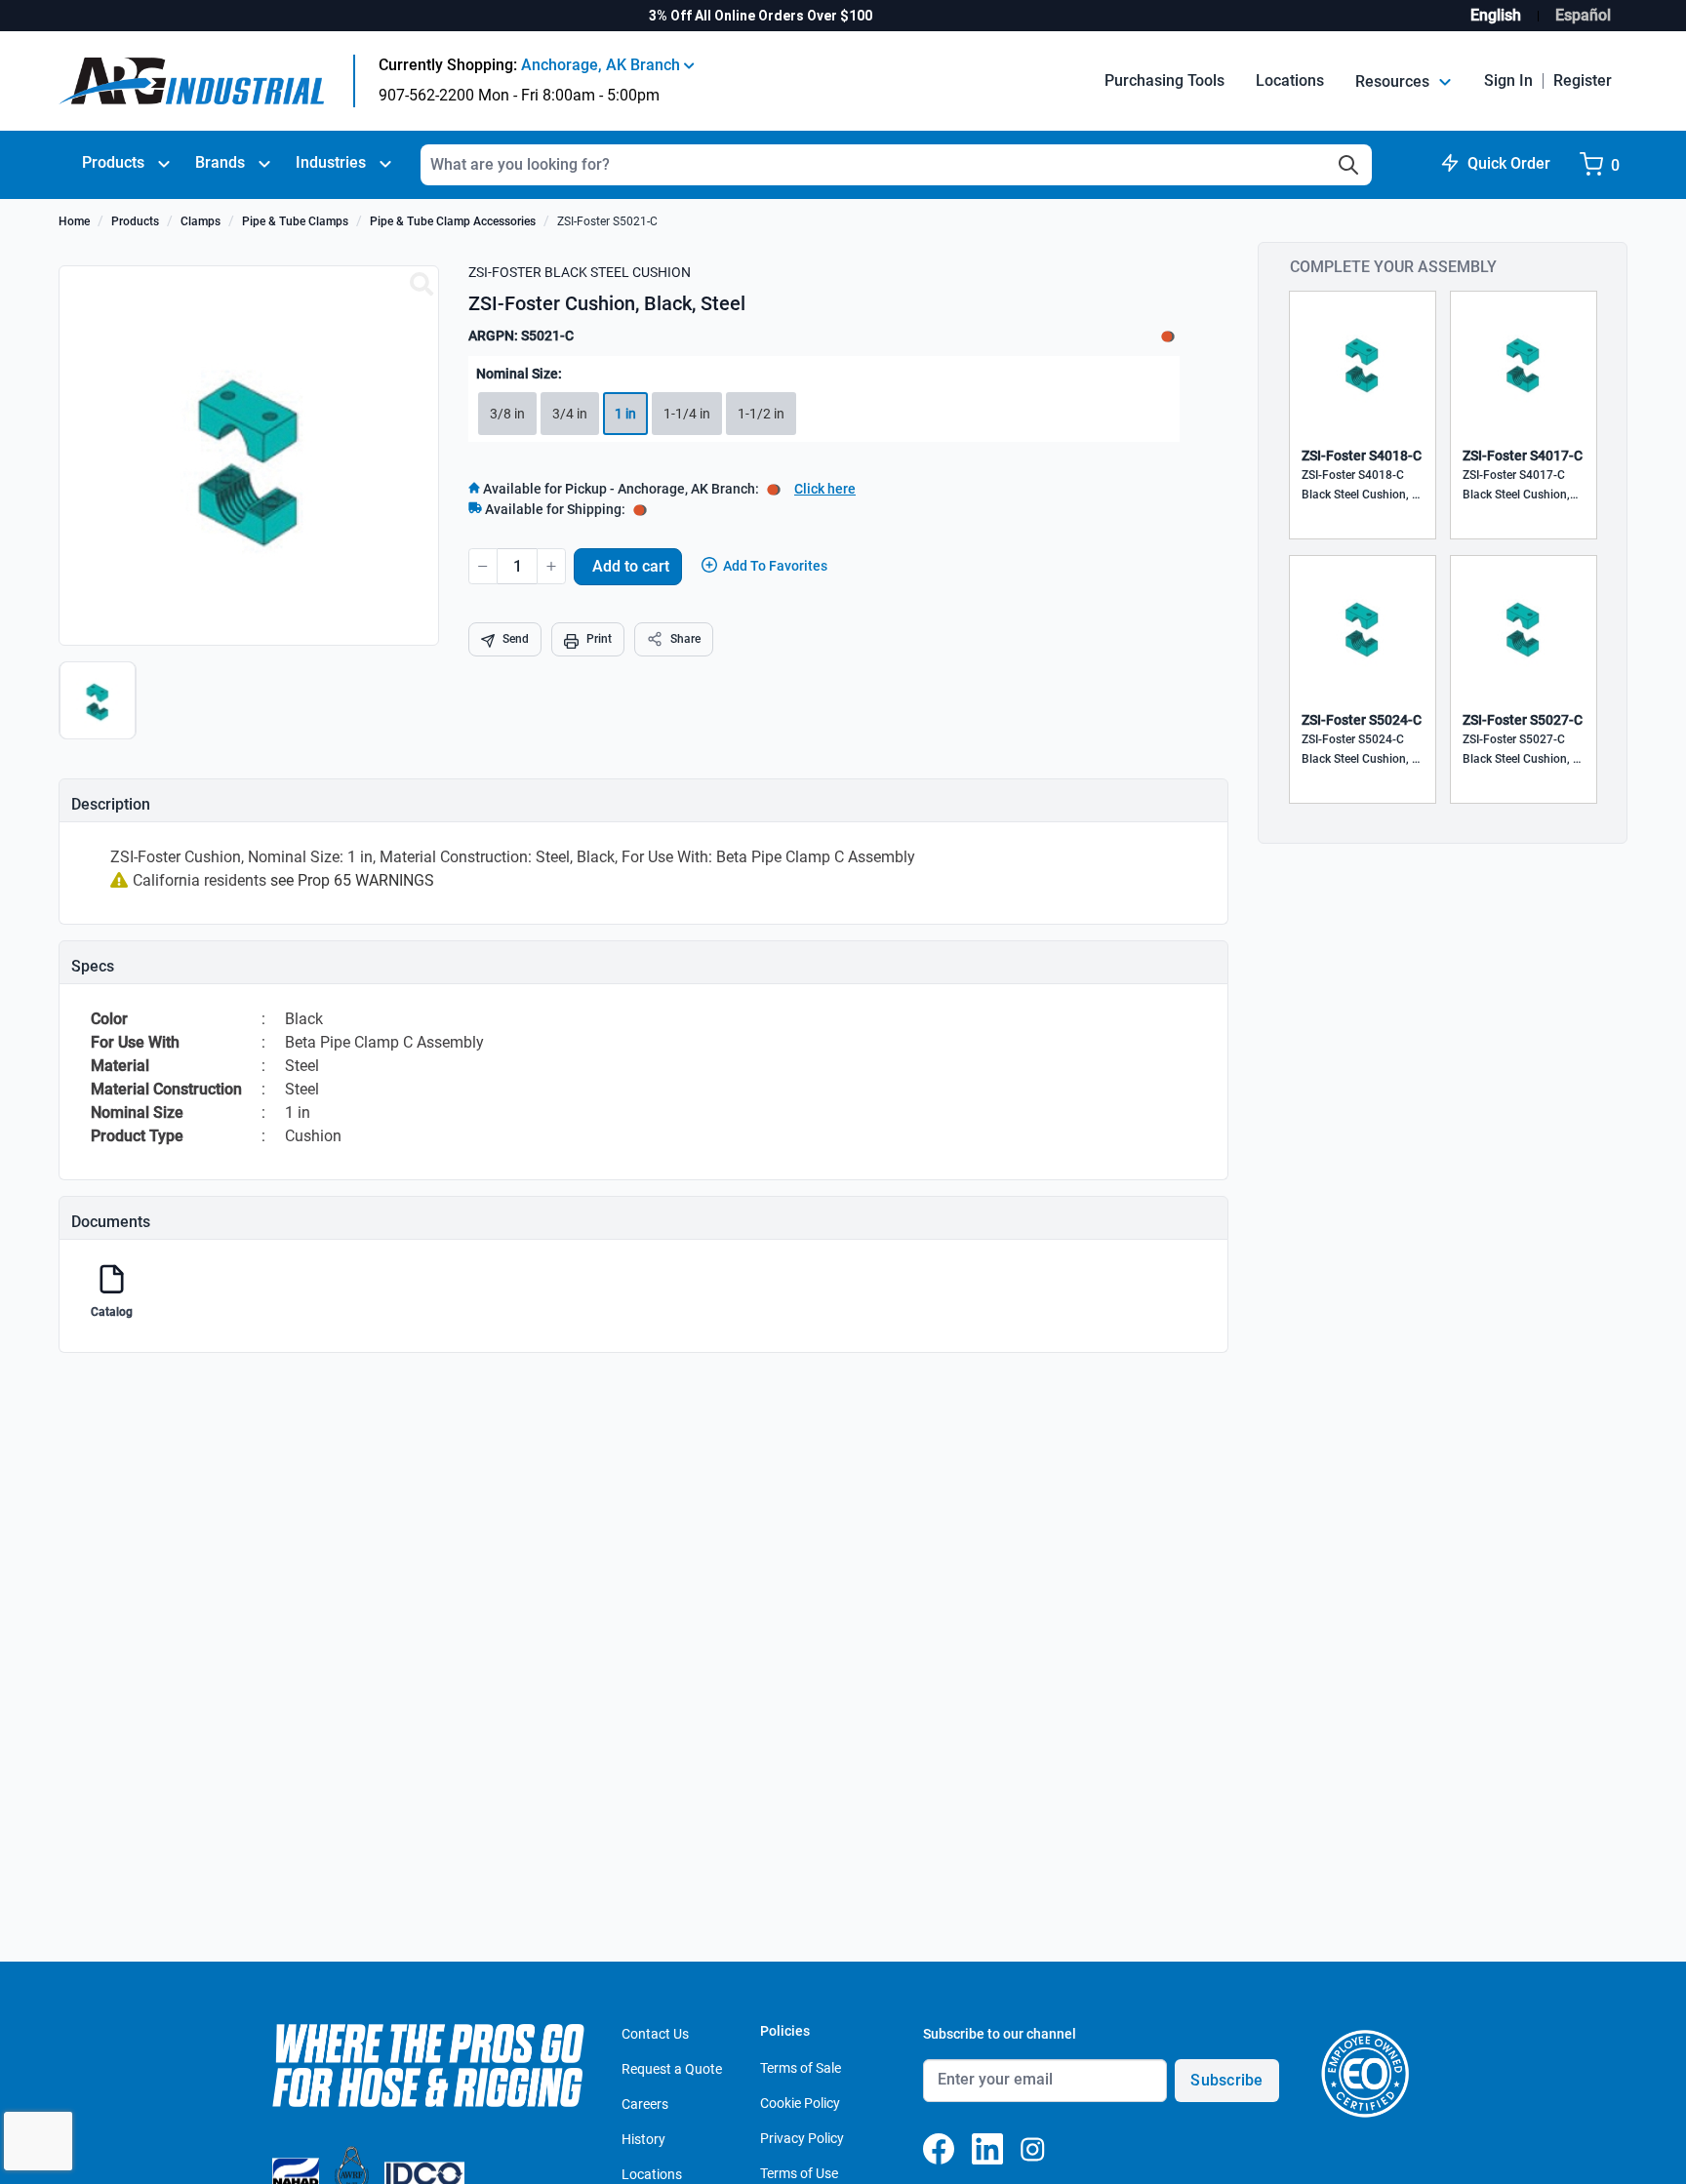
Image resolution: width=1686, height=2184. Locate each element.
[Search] (1348, 165)
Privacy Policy (802, 2138)
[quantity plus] (551, 566)
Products (113, 162)
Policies (785, 2031)
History (643, 2139)
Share (685, 639)
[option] (100, 710)
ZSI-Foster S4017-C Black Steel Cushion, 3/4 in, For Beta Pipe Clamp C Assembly (1517, 486)
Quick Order (1509, 163)
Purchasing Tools (1164, 80)
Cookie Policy (800, 2103)
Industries (331, 162)
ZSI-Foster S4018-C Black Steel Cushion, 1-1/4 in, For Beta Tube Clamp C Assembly (1362, 486)
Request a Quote (672, 2069)
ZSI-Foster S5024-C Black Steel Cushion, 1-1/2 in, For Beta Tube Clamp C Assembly (1362, 751)
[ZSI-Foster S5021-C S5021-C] (421, 285)
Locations (1290, 80)
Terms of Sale (801, 2068)
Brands (220, 162)
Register (1583, 80)
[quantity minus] (483, 566)
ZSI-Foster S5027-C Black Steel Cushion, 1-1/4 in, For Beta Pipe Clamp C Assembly (1523, 751)
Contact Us (655, 2034)
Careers (645, 2104)
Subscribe (1226, 2080)
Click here (825, 489)
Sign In (1508, 80)
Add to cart (631, 566)
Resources (1394, 81)
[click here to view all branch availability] (640, 509)
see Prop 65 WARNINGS (352, 880)
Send (516, 639)
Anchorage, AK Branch (602, 65)
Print (599, 639)
